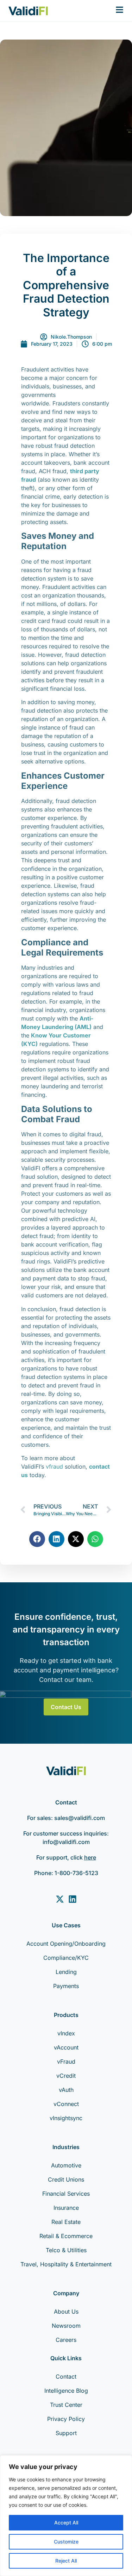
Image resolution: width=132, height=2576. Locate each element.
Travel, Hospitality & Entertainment (66, 2264)
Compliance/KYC (66, 1958)
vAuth (66, 2090)
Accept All (66, 2523)
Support (66, 2433)
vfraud (54, 1467)
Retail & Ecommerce (66, 2236)
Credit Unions (66, 2179)
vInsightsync (66, 2118)
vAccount (66, 2047)
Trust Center (66, 2405)
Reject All (66, 2561)
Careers (66, 2340)
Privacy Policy (66, 2419)
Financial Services (66, 2194)
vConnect (66, 2104)
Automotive (66, 2165)
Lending (66, 1972)
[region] (66, 2516)
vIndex (66, 2033)
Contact (66, 2376)
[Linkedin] (73, 1899)
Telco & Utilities (66, 2250)
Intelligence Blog (66, 2391)
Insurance (66, 2208)
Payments (66, 1986)
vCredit (66, 2076)
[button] (37, 1539)
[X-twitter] (60, 1899)
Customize (66, 2542)
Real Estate (66, 2222)
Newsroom (66, 2326)
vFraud (66, 2062)
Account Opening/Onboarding (66, 1944)
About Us (66, 2312)
